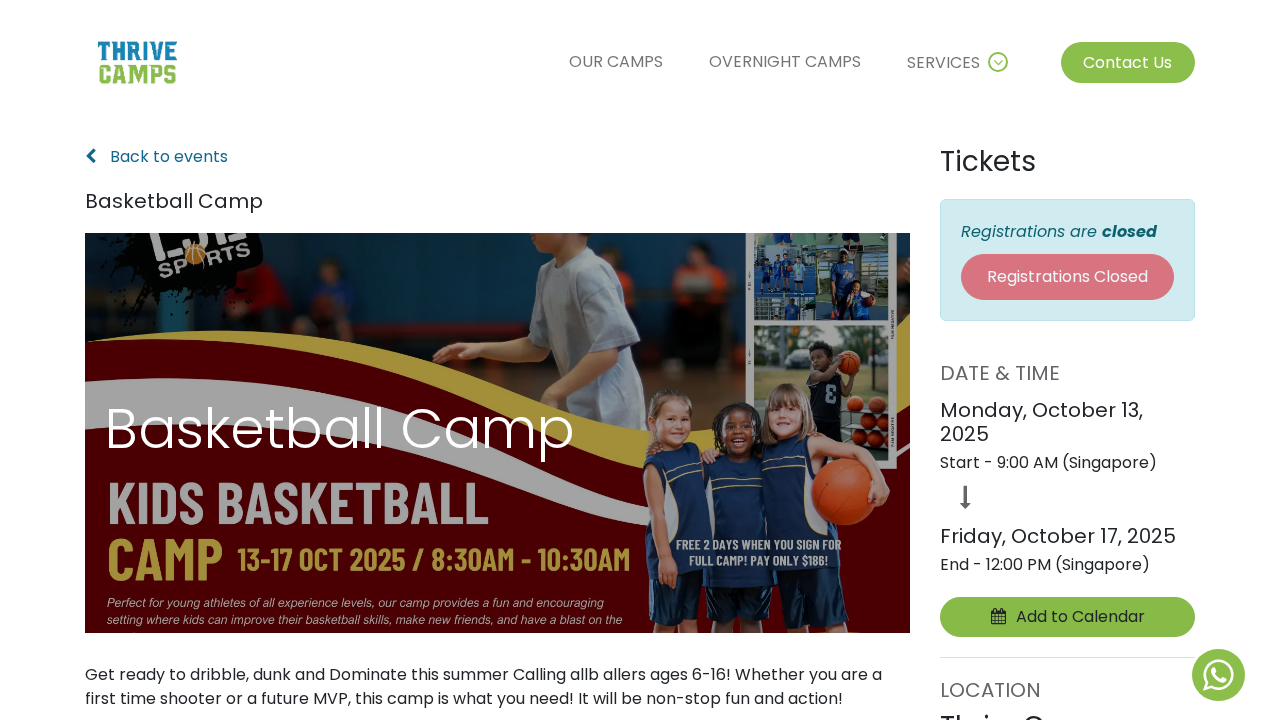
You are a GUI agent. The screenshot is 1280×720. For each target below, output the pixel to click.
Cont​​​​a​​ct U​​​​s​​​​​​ (1127, 62)
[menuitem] (616, 62)
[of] (1218, 675)
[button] (1067, 617)
